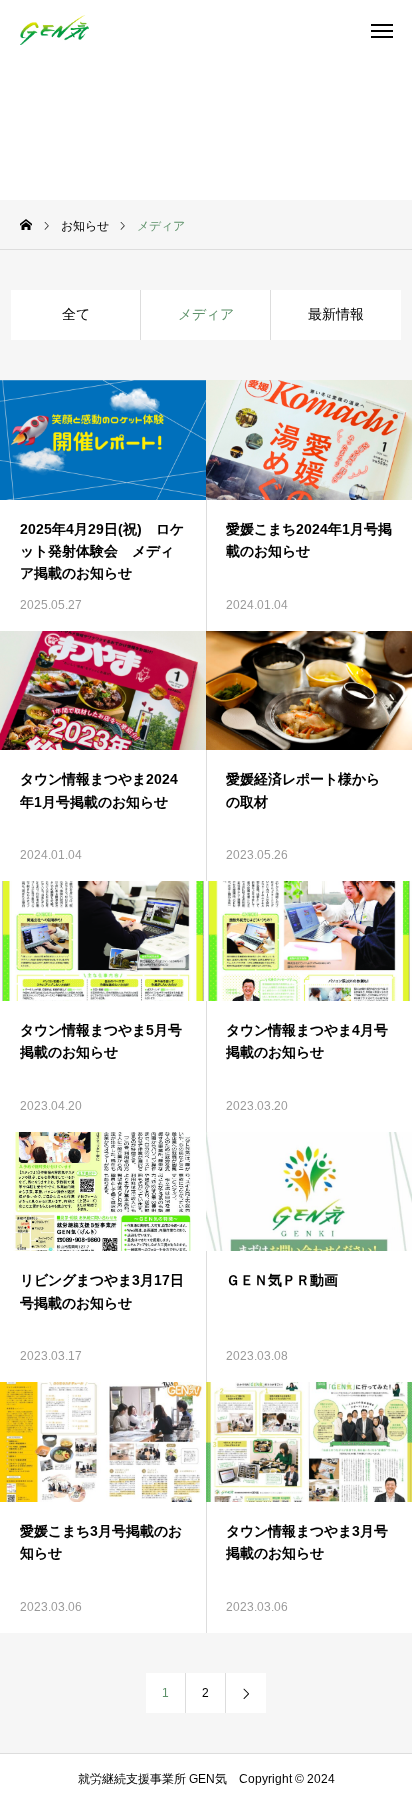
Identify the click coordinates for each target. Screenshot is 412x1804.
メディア (206, 314)
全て (76, 314)
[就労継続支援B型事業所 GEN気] (54, 30)
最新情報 (336, 314)
